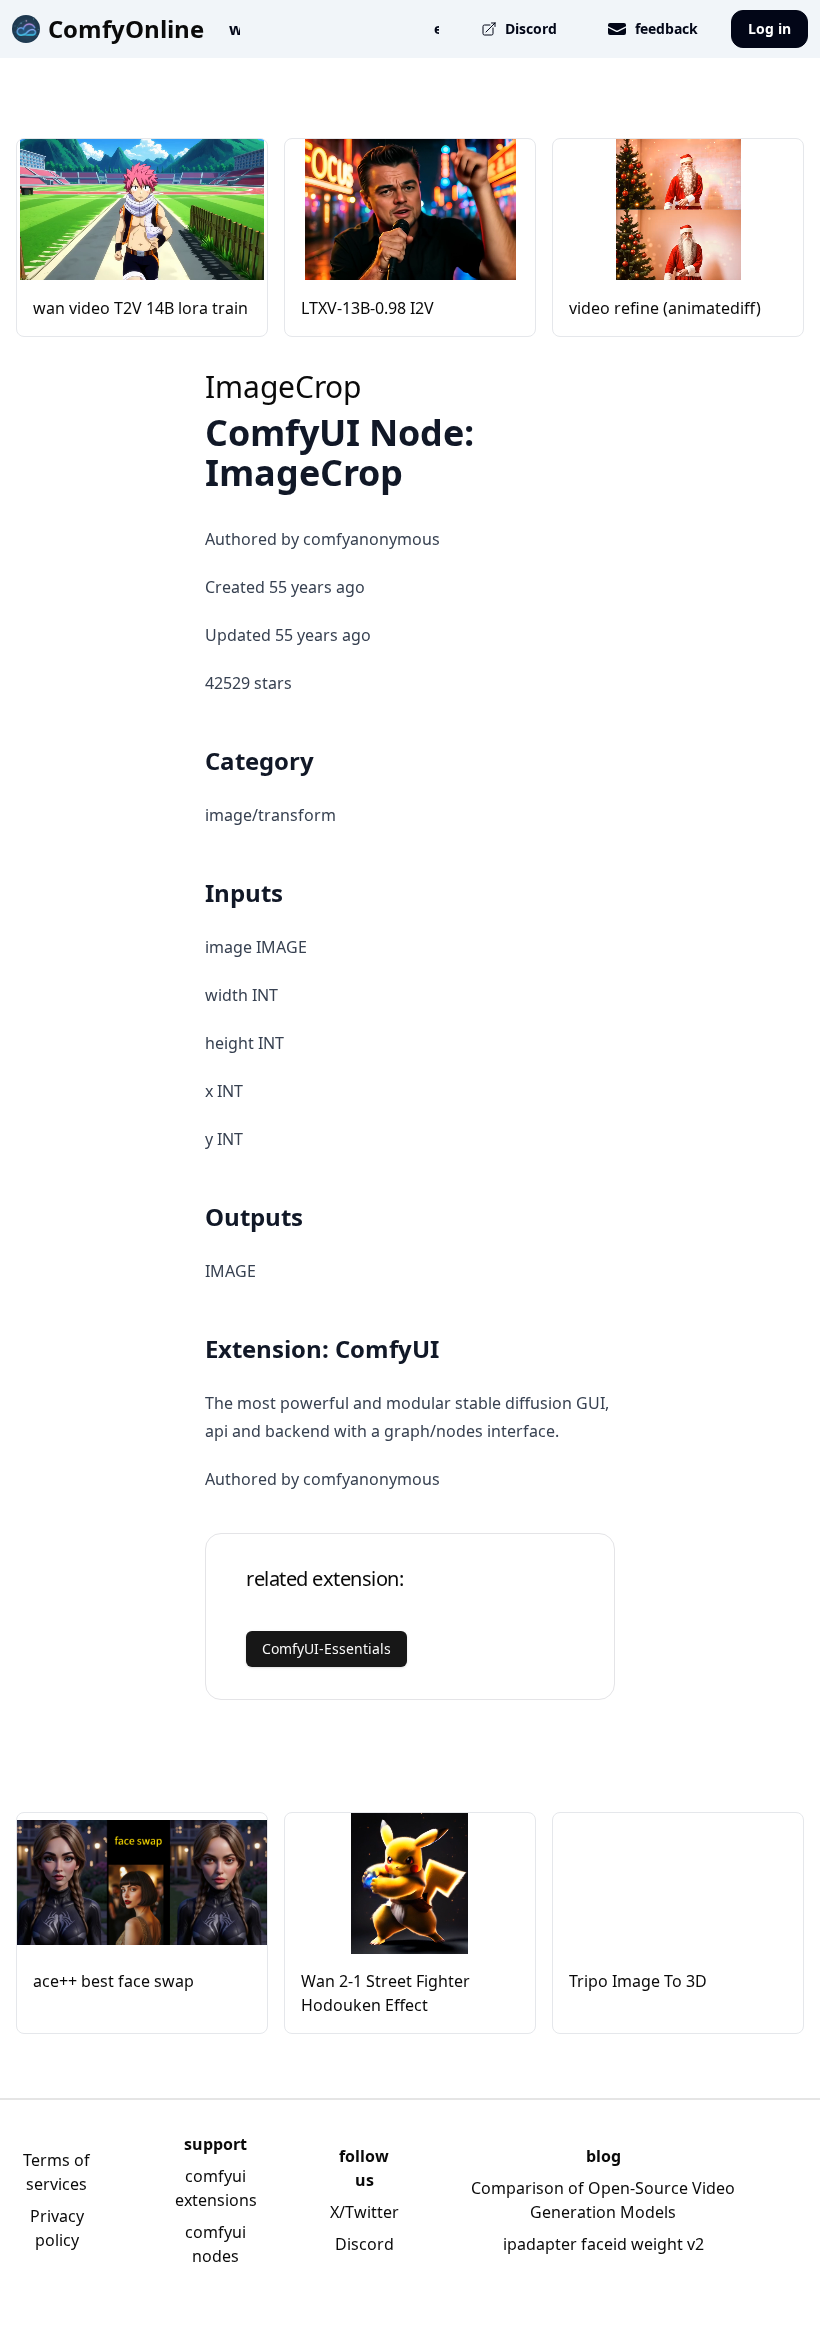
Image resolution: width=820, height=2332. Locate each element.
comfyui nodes (215, 2244)
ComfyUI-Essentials (326, 1648)
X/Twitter (364, 2212)
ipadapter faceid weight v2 (603, 2244)
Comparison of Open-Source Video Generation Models (603, 2200)
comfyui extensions (216, 2188)
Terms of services (56, 2172)
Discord (364, 2244)
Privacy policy (57, 2228)
